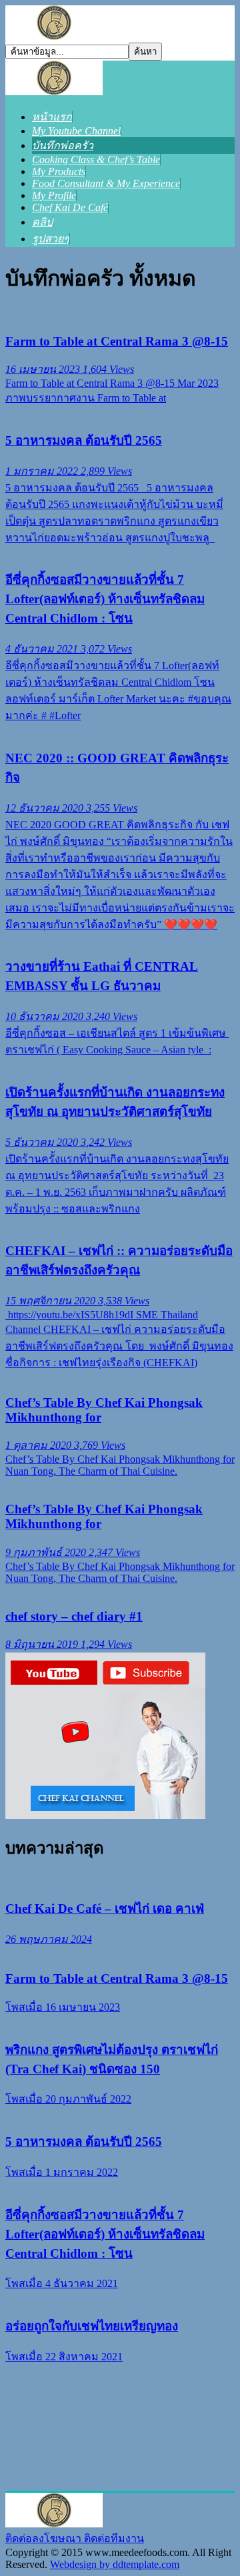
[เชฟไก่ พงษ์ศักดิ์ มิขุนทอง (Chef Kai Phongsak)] (54, 36)
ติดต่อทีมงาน (114, 2538)
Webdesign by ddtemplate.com (115, 2564)
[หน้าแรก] (54, 92)
